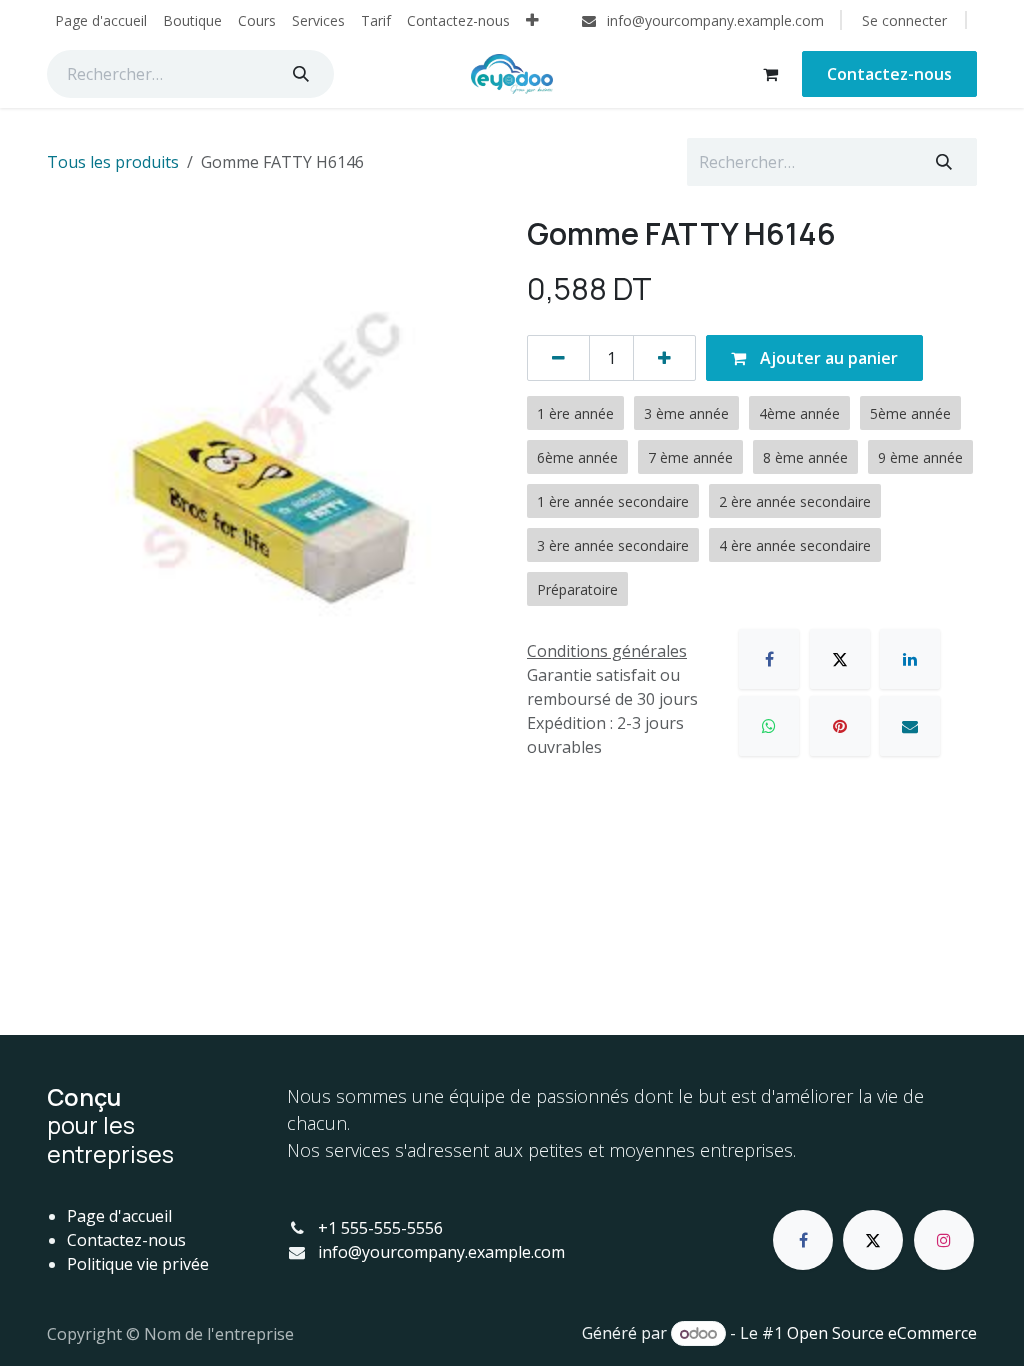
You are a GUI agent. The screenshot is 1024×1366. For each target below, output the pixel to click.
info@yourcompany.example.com (441, 1252)
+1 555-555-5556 (380, 1228)
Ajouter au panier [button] (827, 358)
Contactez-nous (889, 74)
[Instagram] (944, 1240)
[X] (840, 659)
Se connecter (904, 20)
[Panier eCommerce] (770, 74)
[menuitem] (101, 20)
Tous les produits (113, 162)
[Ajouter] (664, 358)
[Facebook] (769, 659)
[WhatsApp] (769, 726)
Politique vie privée (138, 1264)
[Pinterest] (840, 726)
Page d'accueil (119, 1216)
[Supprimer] (558, 358)
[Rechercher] (301, 74)
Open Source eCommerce (882, 1333)
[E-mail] (910, 726)
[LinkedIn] (910, 659)
